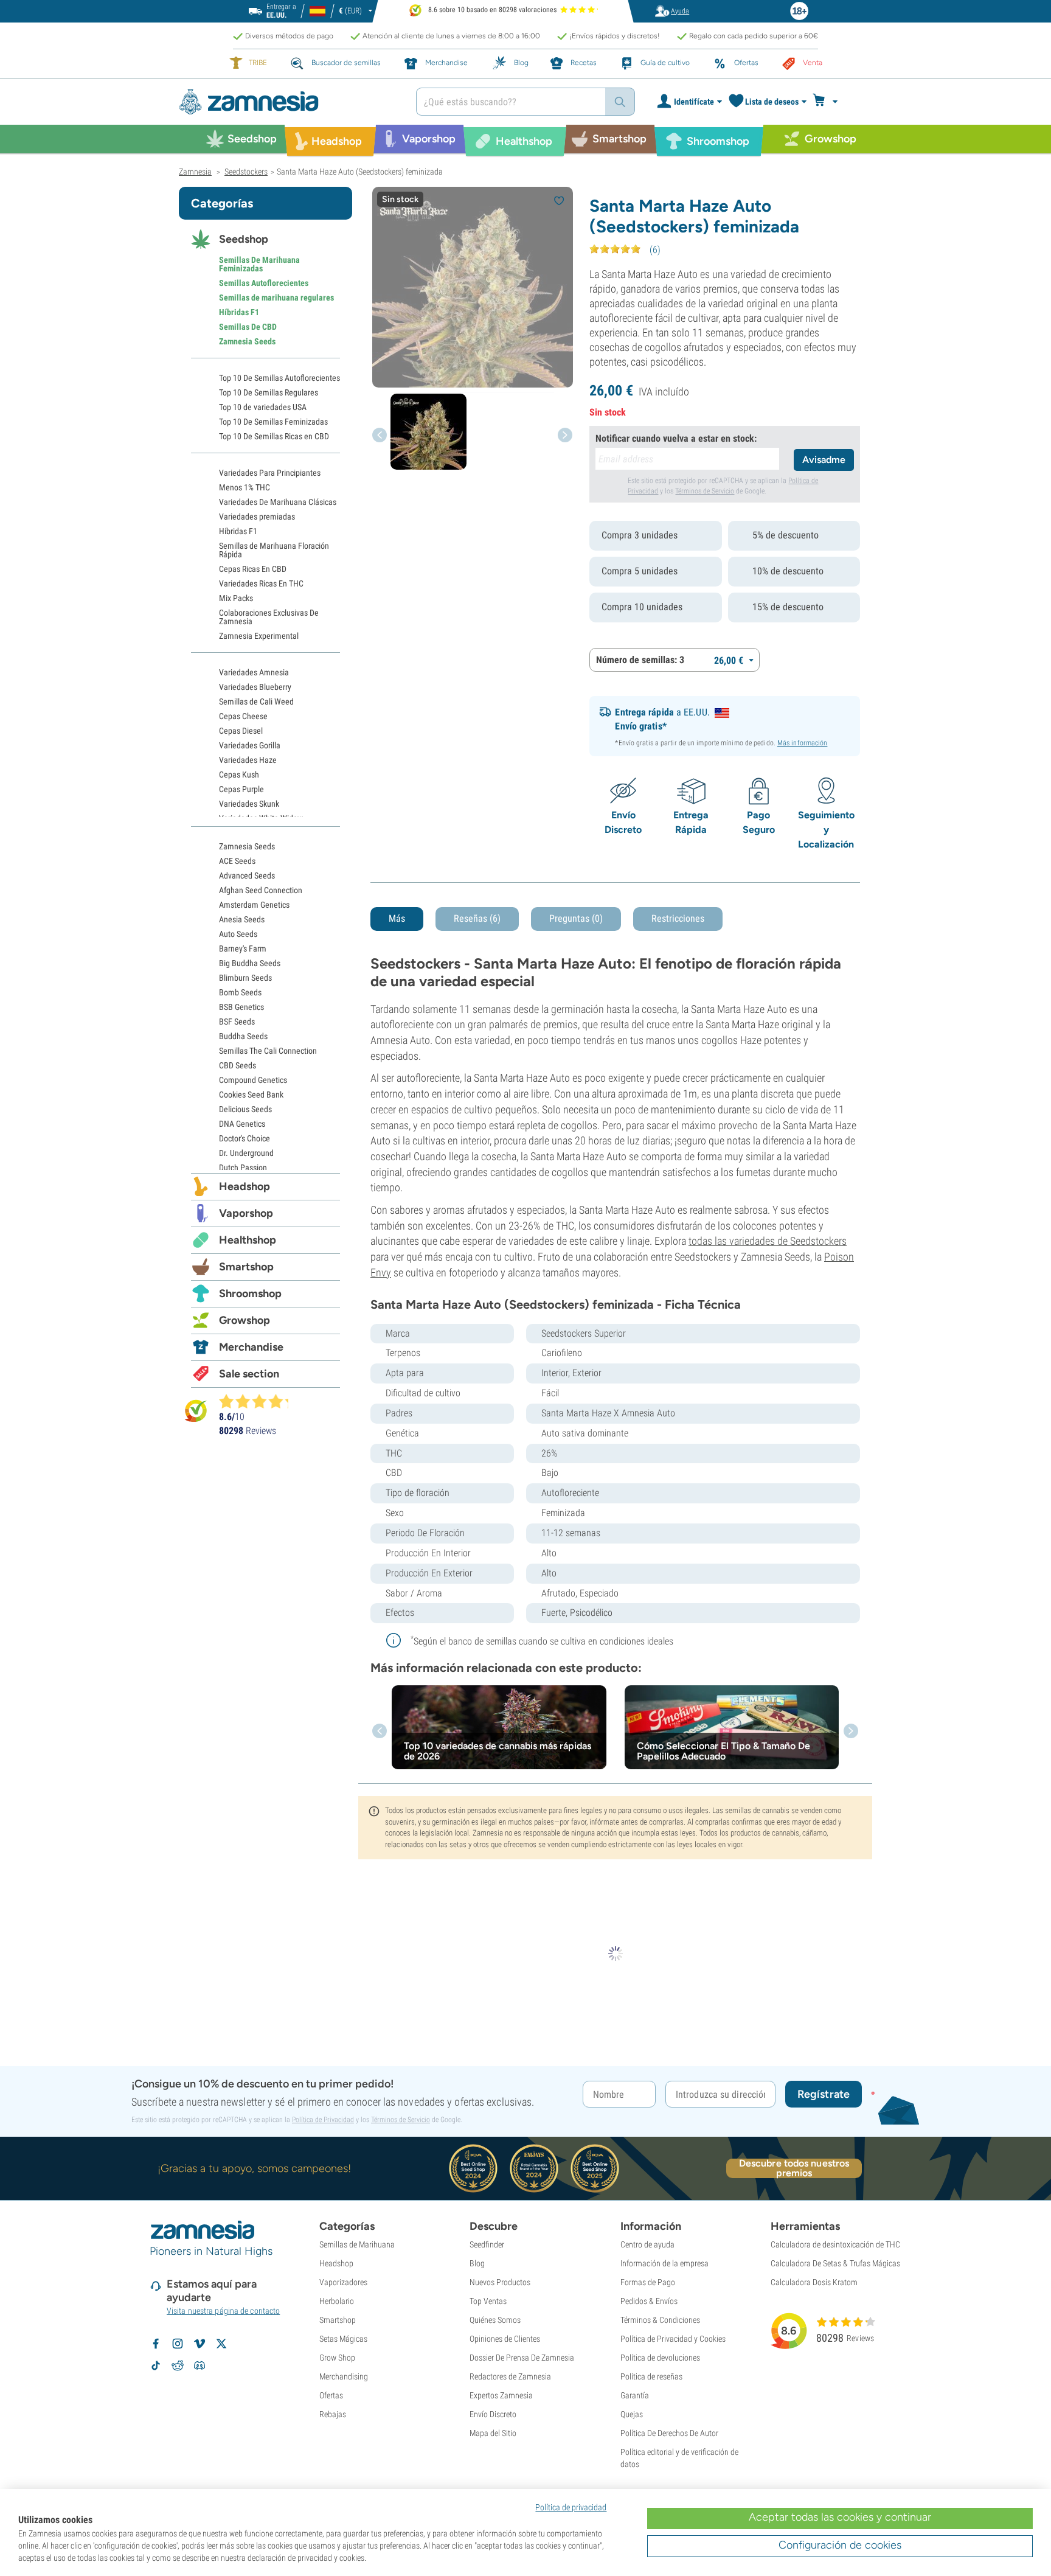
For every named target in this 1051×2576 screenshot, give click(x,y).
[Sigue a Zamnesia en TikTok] (156, 2365)
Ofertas (331, 2395)
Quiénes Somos (495, 2320)
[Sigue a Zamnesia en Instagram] (178, 2344)
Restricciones (678, 918)
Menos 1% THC (245, 487)
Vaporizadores (343, 2282)
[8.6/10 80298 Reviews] (259, 1401)
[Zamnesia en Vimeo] (199, 2344)
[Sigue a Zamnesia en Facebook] (156, 2344)
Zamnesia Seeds (247, 341)
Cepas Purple (241, 789)
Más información (803, 743)
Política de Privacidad (323, 2120)
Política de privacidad (571, 2507)
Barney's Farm (243, 949)
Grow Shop (337, 2358)
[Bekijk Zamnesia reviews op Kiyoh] (196, 1411)
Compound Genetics (253, 1080)
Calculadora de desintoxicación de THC (835, 2244)
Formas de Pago (648, 2282)
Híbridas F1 (239, 312)
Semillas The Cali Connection (268, 1051)
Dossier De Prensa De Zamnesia (522, 2358)
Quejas (632, 2414)
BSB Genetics (241, 1007)
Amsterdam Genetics (254, 905)
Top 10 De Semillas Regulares (269, 392)
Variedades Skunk (249, 804)
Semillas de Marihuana (357, 2244)
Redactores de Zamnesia (510, 2376)
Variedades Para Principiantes (270, 473)
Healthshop (248, 1240)
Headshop (245, 1186)
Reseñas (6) (477, 918)
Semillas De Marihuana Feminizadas (259, 264)
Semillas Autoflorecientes (264, 283)
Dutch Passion (243, 1168)
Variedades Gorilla (250, 745)
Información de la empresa (664, 2263)
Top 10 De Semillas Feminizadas (273, 422)
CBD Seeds (238, 1065)
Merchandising (344, 2376)
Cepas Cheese (243, 716)
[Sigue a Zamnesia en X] (221, 2344)
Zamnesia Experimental (259, 636)
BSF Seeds (237, 1022)
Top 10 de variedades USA (263, 407)
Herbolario (337, 2301)
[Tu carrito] (829, 102)
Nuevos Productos (500, 2282)
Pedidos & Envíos (649, 2301)
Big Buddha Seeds (250, 963)
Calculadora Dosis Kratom (814, 2282)
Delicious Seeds (245, 1109)
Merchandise (251, 1347)
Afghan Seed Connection (261, 890)
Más (397, 918)
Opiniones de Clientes (505, 2339)
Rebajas (333, 2414)
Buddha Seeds (243, 1036)
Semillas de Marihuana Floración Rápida (274, 550)
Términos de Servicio (705, 491)
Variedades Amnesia (254, 672)
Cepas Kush (239, 775)
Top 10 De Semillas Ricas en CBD (274, 436)
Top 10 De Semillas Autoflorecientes (279, 378)
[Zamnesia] (288, 102)
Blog (477, 2263)
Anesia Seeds (242, 919)
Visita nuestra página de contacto (223, 2311)
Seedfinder (487, 2244)
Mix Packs (236, 598)
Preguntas (576, 918)
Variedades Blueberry (255, 687)
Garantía (635, 2395)
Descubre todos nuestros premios (794, 2168)
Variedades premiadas (257, 517)
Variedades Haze (248, 760)
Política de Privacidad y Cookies (673, 2339)
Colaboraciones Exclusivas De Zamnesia (269, 617)
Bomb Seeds (240, 992)
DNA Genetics (242, 1124)
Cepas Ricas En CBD (253, 569)
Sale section (249, 1374)
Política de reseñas (651, 2376)
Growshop (245, 1320)
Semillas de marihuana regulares (276, 298)
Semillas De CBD (248, 327)
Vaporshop (246, 1213)
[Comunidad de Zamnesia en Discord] (199, 2365)
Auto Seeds (238, 934)
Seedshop (244, 239)
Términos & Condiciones (660, 2320)
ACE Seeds (237, 861)
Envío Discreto (493, 2414)
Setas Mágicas (343, 2339)
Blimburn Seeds (245, 978)
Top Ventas (488, 2301)
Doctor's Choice (245, 1138)
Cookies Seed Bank (251, 1095)
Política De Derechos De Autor (669, 2433)
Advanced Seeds (247, 875)
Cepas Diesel (241, 731)
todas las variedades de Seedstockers (768, 1241)
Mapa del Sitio (493, 2433)
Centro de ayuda (647, 2244)
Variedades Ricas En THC (261, 583)
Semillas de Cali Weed (256, 701)
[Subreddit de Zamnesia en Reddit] (178, 2365)
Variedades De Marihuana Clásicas (278, 502)
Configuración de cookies (840, 2545)
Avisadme (824, 460)
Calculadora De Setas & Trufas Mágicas (835, 2263)
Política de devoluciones (660, 2358)
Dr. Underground (246, 1153)
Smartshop (246, 1267)
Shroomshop (250, 1293)
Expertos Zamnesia (501, 2395)
